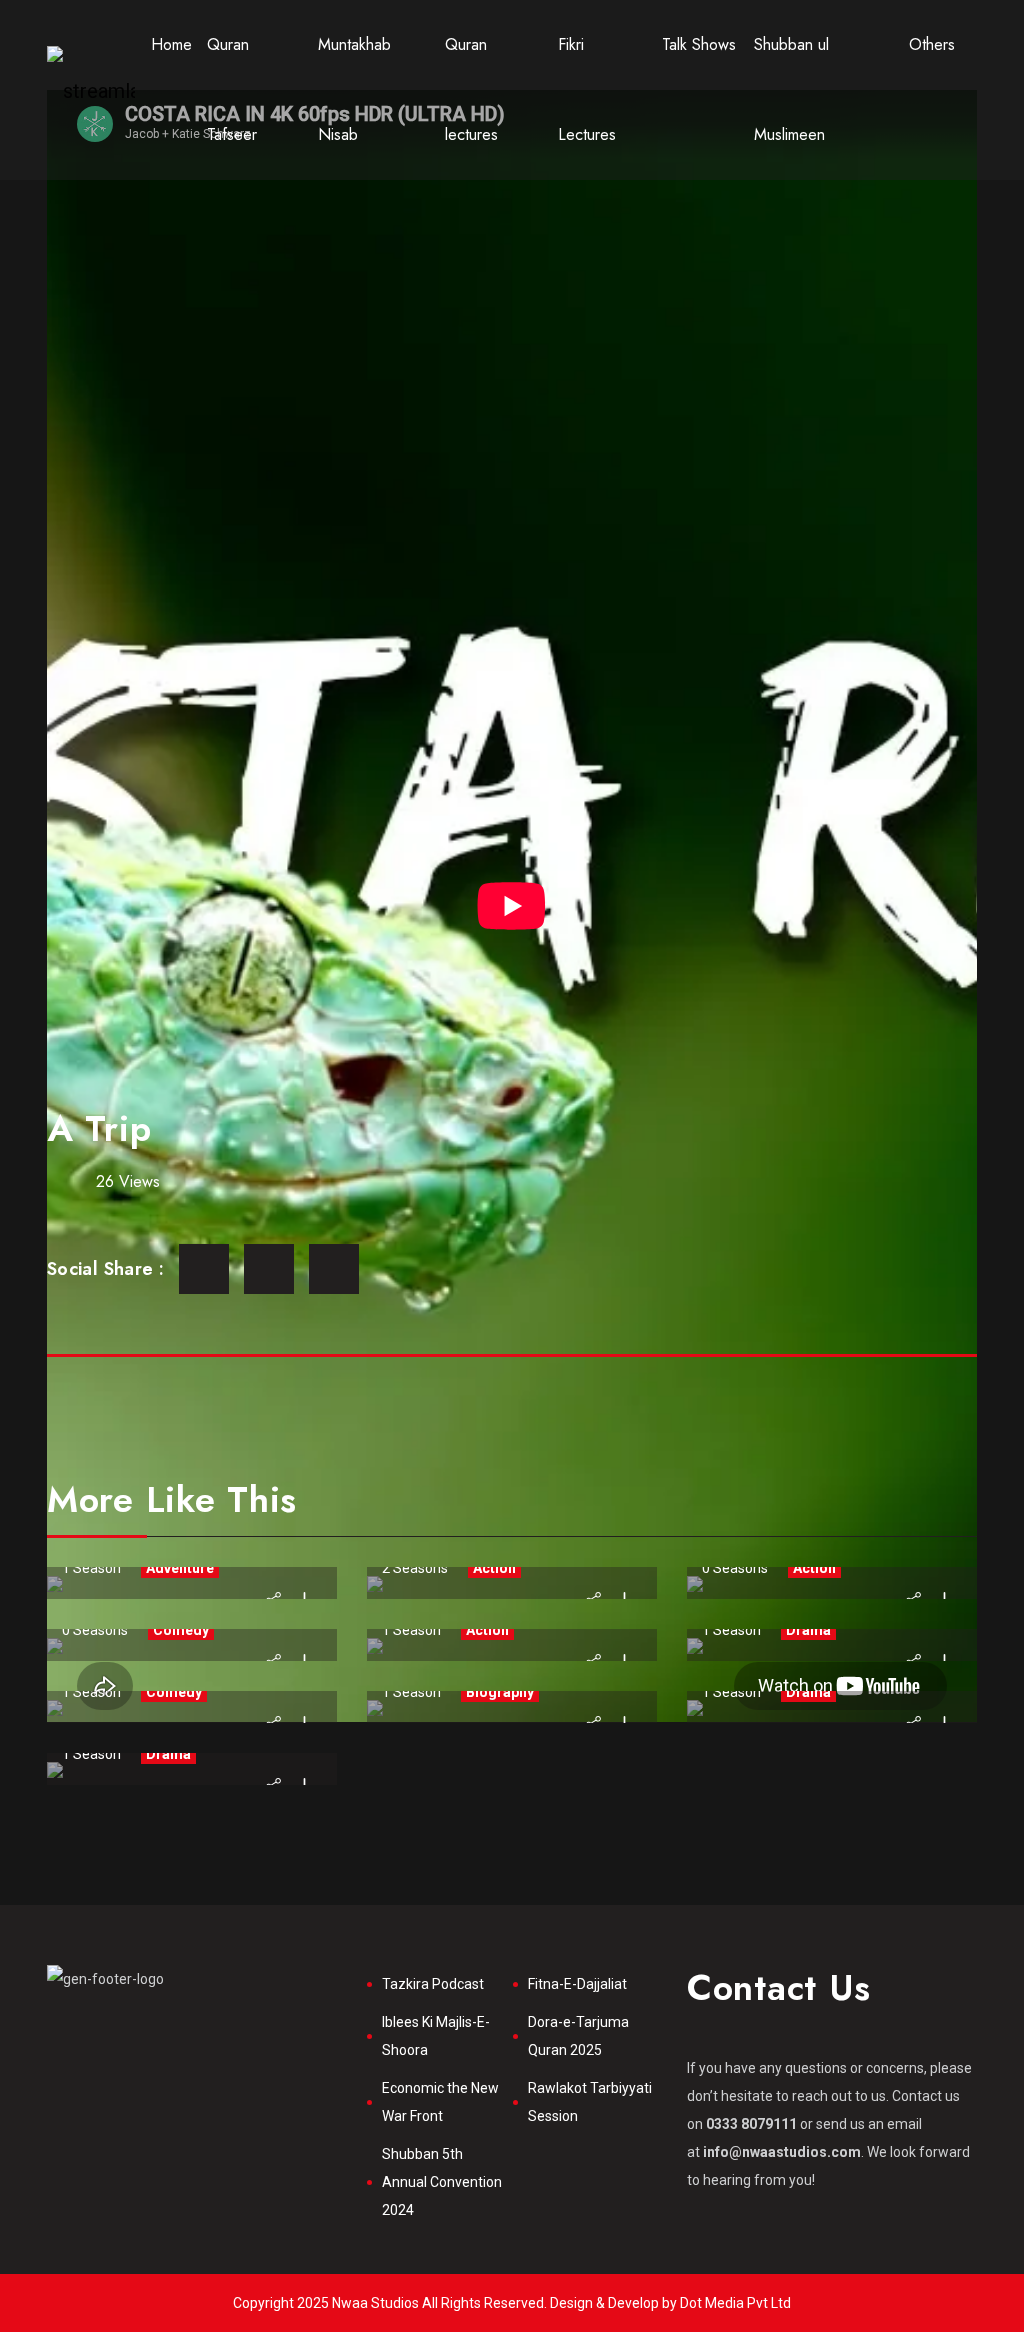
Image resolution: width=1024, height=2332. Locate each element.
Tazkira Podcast (433, 1984)
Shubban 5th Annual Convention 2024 (442, 2182)
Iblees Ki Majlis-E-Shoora (436, 2036)
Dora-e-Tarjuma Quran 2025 (578, 2036)
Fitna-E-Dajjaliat (577, 1984)
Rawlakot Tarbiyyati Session (590, 2102)
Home (171, 44)
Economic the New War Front (440, 2102)
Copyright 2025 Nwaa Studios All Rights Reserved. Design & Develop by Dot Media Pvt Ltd (512, 2303)
